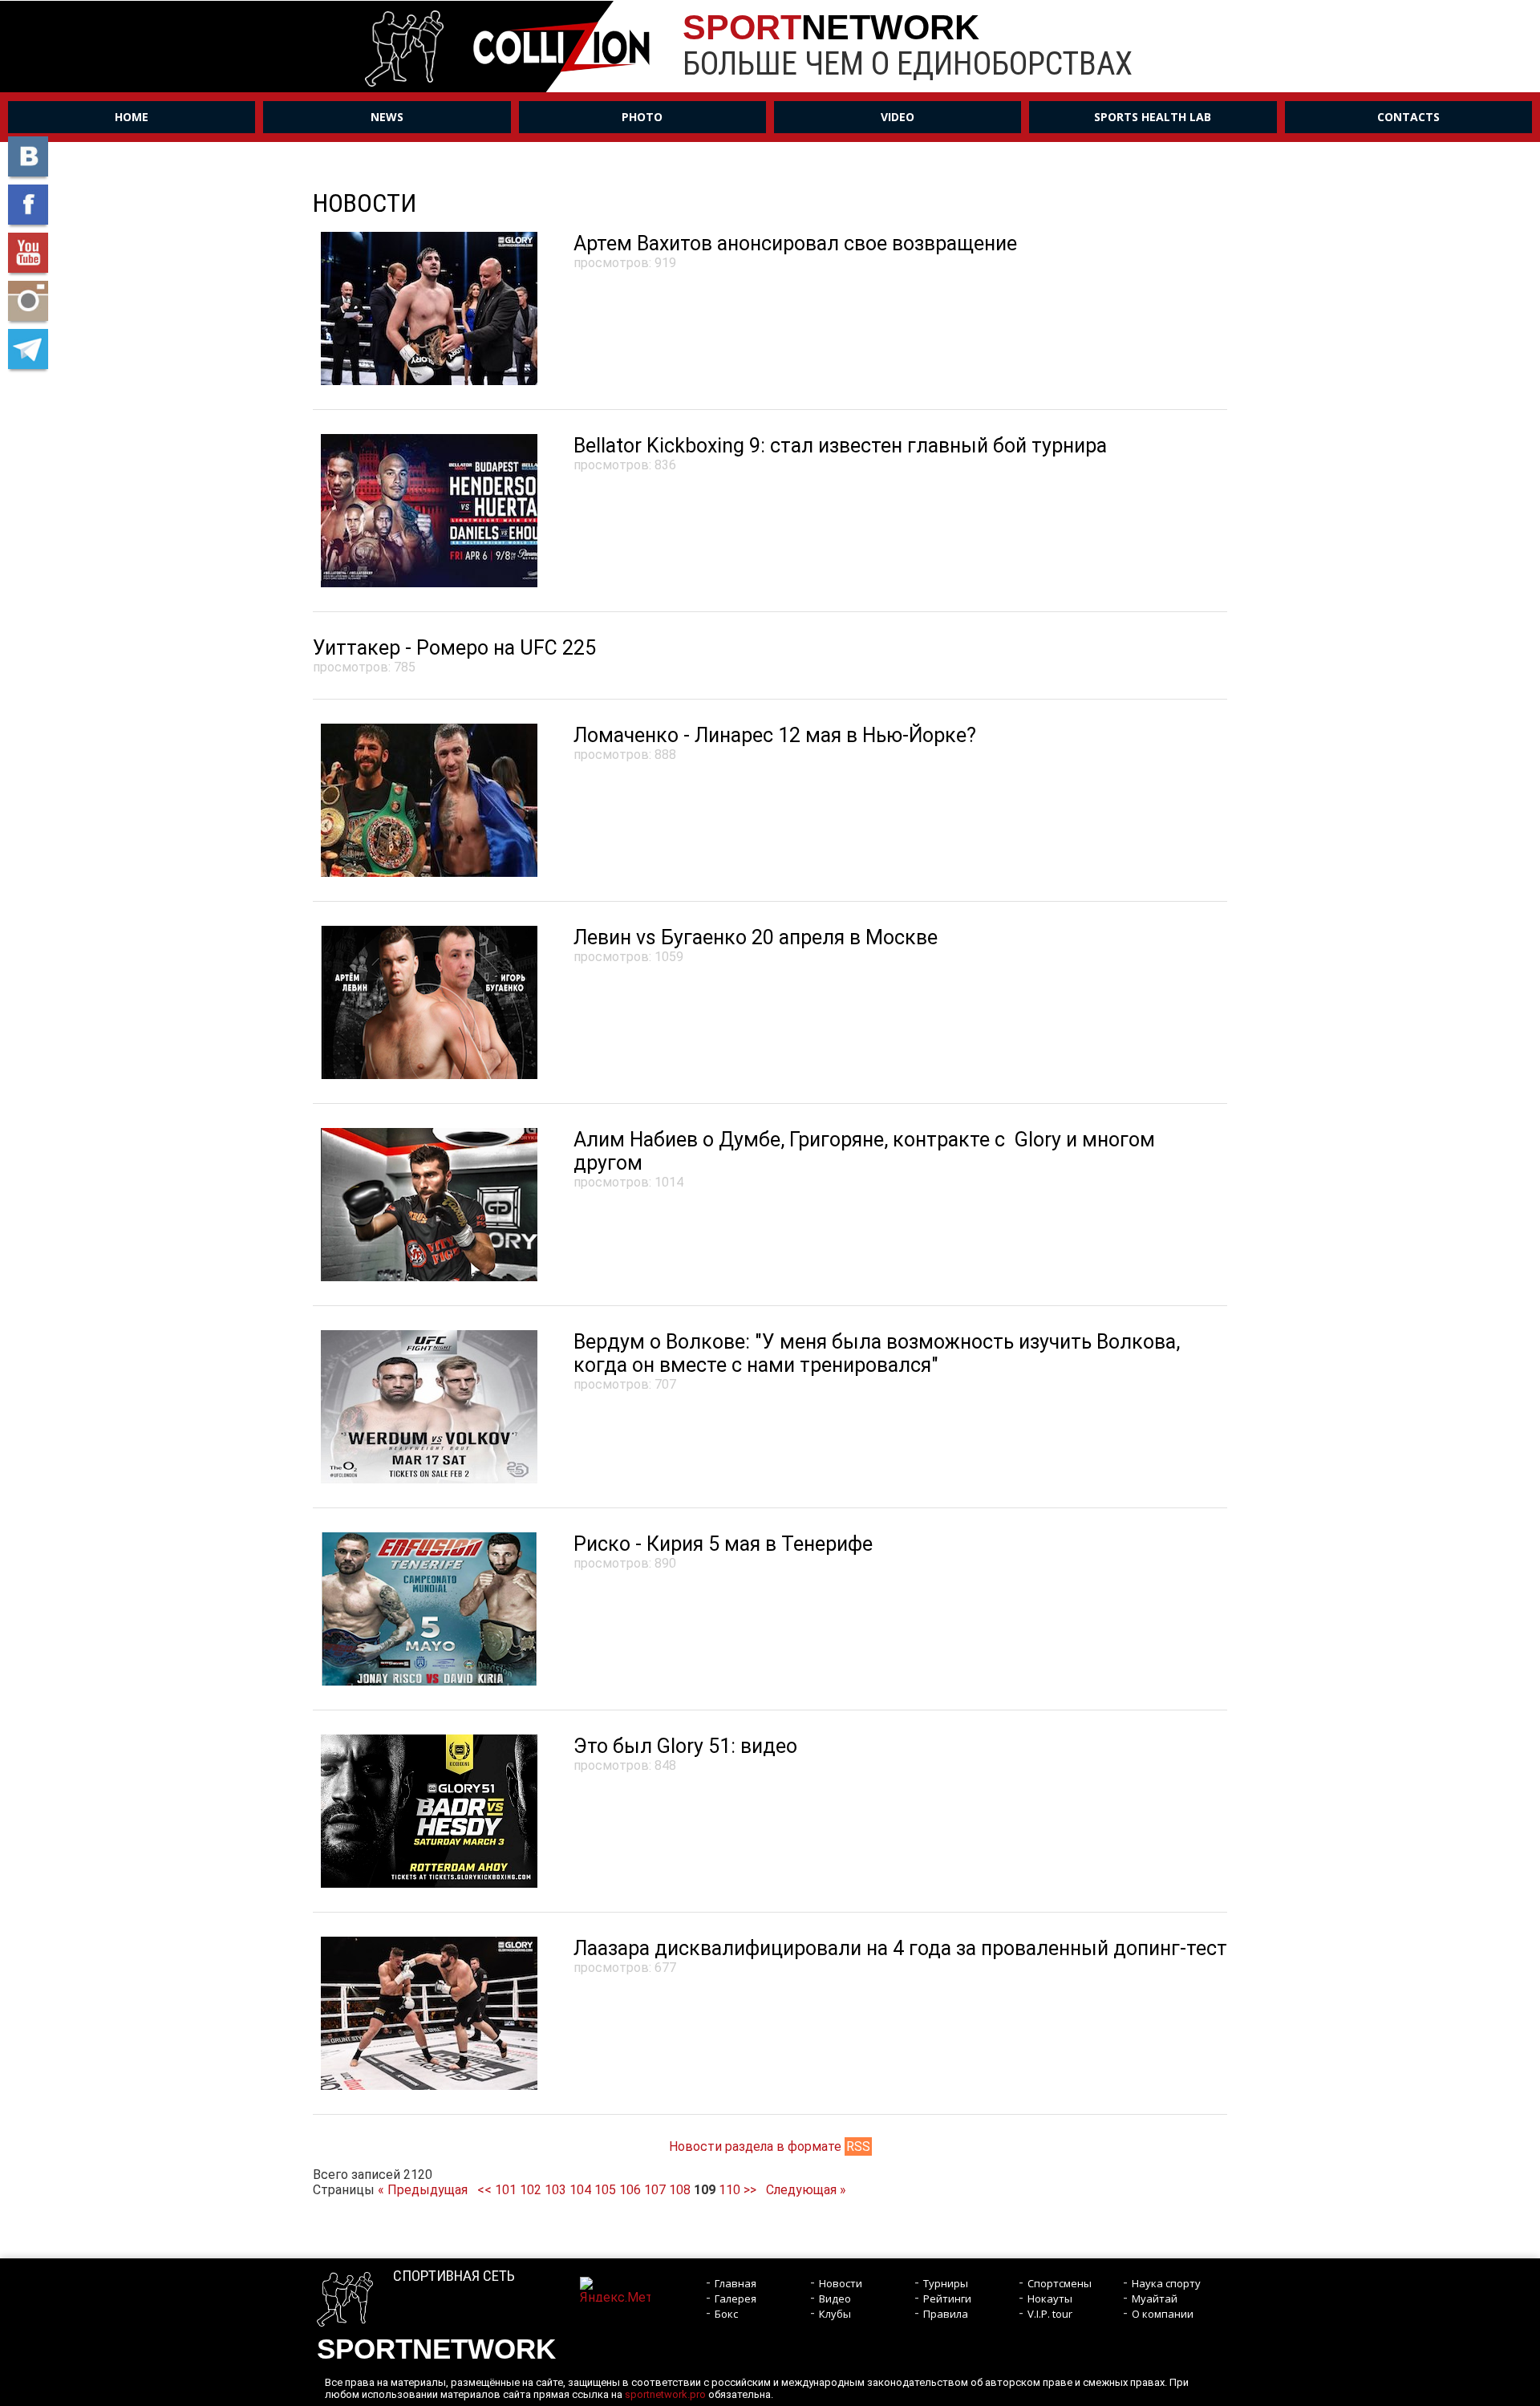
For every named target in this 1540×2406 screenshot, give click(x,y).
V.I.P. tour (1050, 2314)
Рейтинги (947, 2298)
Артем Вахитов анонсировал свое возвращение (795, 243)
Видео (835, 2298)
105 (605, 2190)
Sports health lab (1153, 117)
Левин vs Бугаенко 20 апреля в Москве (756, 937)
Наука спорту (1166, 2283)
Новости (841, 2283)
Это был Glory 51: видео (685, 1746)
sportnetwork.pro (665, 2394)
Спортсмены (1060, 2283)
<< (484, 2190)
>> (750, 2190)
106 (630, 2190)
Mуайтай (1155, 2298)
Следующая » (806, 2190)
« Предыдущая (423, 2190)
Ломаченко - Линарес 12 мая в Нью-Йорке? (775, 735)
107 (655, 2190)
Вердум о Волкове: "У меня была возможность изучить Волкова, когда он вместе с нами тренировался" (877, 1353)
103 (555, 2190)
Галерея (736, 2298)
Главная (736, 2283)
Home (132, 117)
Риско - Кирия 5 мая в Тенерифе (723, 1544)
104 (580, 2190)
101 (506, 2190)
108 (680, 2190)
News (387, 117)
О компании (1163, 2314)
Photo (642, 117)
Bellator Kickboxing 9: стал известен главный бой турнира (840, 446)
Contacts (1408, 117)
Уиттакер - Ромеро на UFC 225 (454, 648)
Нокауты (1050, 2298)
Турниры (946, 2283)
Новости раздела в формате (770, 2146)
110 (729, 2190)
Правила (946, 2314)
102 (531, 2190)
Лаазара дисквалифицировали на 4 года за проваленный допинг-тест (900, 1948)
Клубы (835, 2314)
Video (898, 117)
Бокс (726, 2314)
